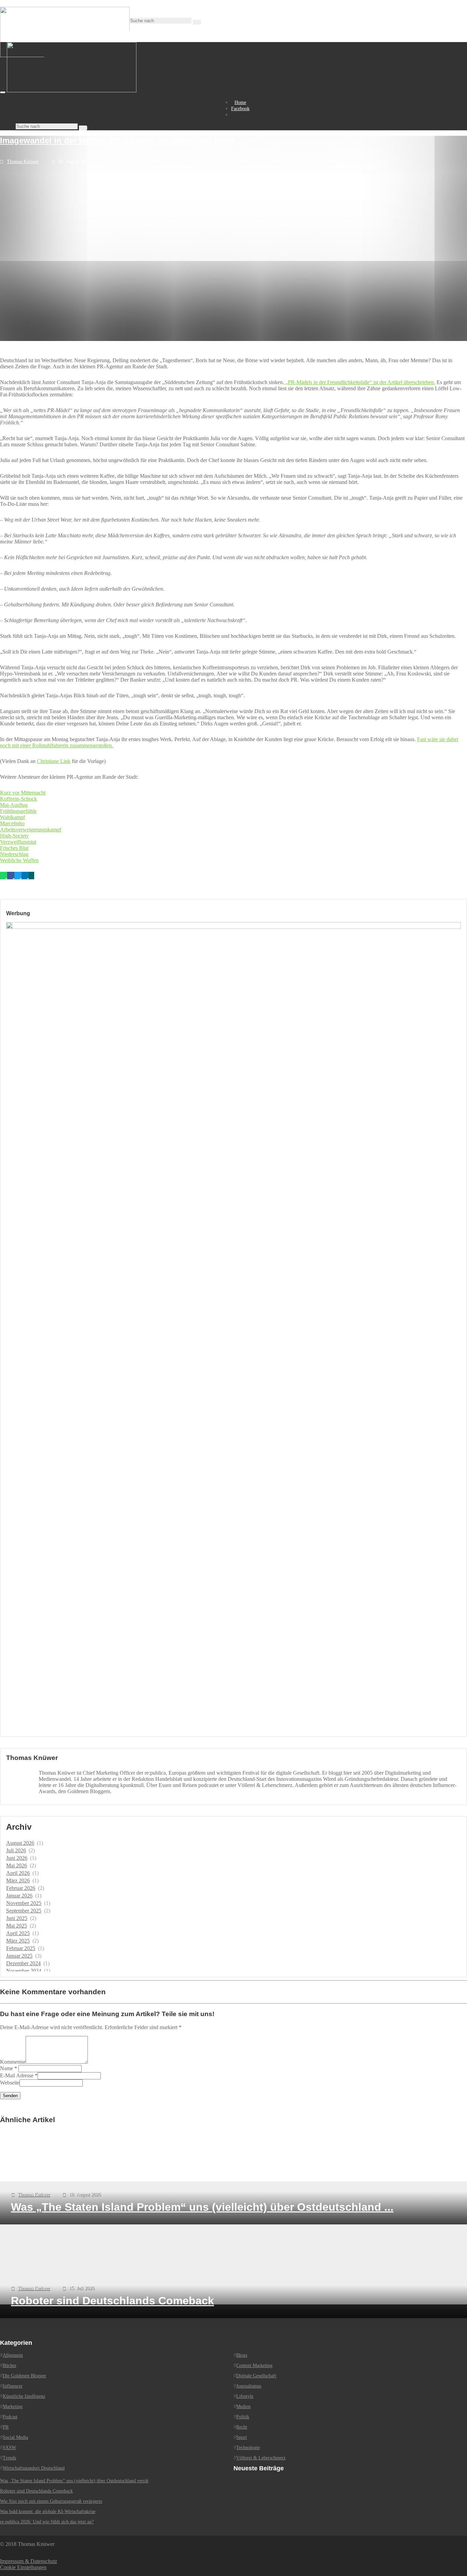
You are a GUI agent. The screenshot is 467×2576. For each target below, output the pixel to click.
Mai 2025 (17, 1926)
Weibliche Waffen (19, 860)
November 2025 (24, 1903)
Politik (243, 2417)
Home (240, 102)
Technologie (248, 2448)
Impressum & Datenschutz (29, 2561)
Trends (9, 2458)
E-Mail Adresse (17, 2075)
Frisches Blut (14, 848)
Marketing (13, 2407)
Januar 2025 (19, 1956)
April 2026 (18, 1873)
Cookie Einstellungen (23, 2567)
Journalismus (249, 2386)
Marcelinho (12, 823)
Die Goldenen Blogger (24, 2376)
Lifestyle (245, 2396)
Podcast (10, 2417)
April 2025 (18, 1933)
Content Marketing (254, 2365)
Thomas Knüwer (23, 162)
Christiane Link (54, 761)
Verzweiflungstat (18, 842)
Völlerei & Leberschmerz (261, 2458)
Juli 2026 (16, 1850)
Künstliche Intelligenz (24, 2396)
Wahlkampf (12, 817)
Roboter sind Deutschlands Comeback (36, 2491)
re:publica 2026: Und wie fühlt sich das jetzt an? (47, 2522)
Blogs (242, 2355)
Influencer (13, 2386)
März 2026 (18, 1881)
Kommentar (13, 2062)
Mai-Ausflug (14, 805)
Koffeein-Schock (18, 799)
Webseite (10, 2083)
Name (6, 2068)
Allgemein (13, 2355)
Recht (242, 2427)
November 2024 (24, 1971)
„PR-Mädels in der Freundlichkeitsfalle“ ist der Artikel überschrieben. (360, 382)
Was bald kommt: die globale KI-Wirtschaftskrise (48, 2512)
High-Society (14, 836)
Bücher (10, 2365)
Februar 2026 (21, 1888)
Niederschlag (14, 854)
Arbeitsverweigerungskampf (31, 830)
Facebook (240, 109)
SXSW (9, 2448)
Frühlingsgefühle (18, 811)
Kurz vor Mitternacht (23, 793)
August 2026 (20, 1843)
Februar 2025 (21, 1948)
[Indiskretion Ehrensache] (72, 90)
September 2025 (24, 1911)
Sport (242, 2437)
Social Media (15, 2437)
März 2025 (18, 1941)
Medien (243, 2407)
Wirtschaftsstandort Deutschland (34, 2468)
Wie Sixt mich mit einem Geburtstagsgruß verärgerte (51, 2501)
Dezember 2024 (23, 1963)
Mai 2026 (17, 1865)
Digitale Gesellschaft (256, 2376)
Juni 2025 (17, 1918)
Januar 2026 (19, 1896)
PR (6, 2427)
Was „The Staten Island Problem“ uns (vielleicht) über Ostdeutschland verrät (74, 2481)
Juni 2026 (17, 1858)
